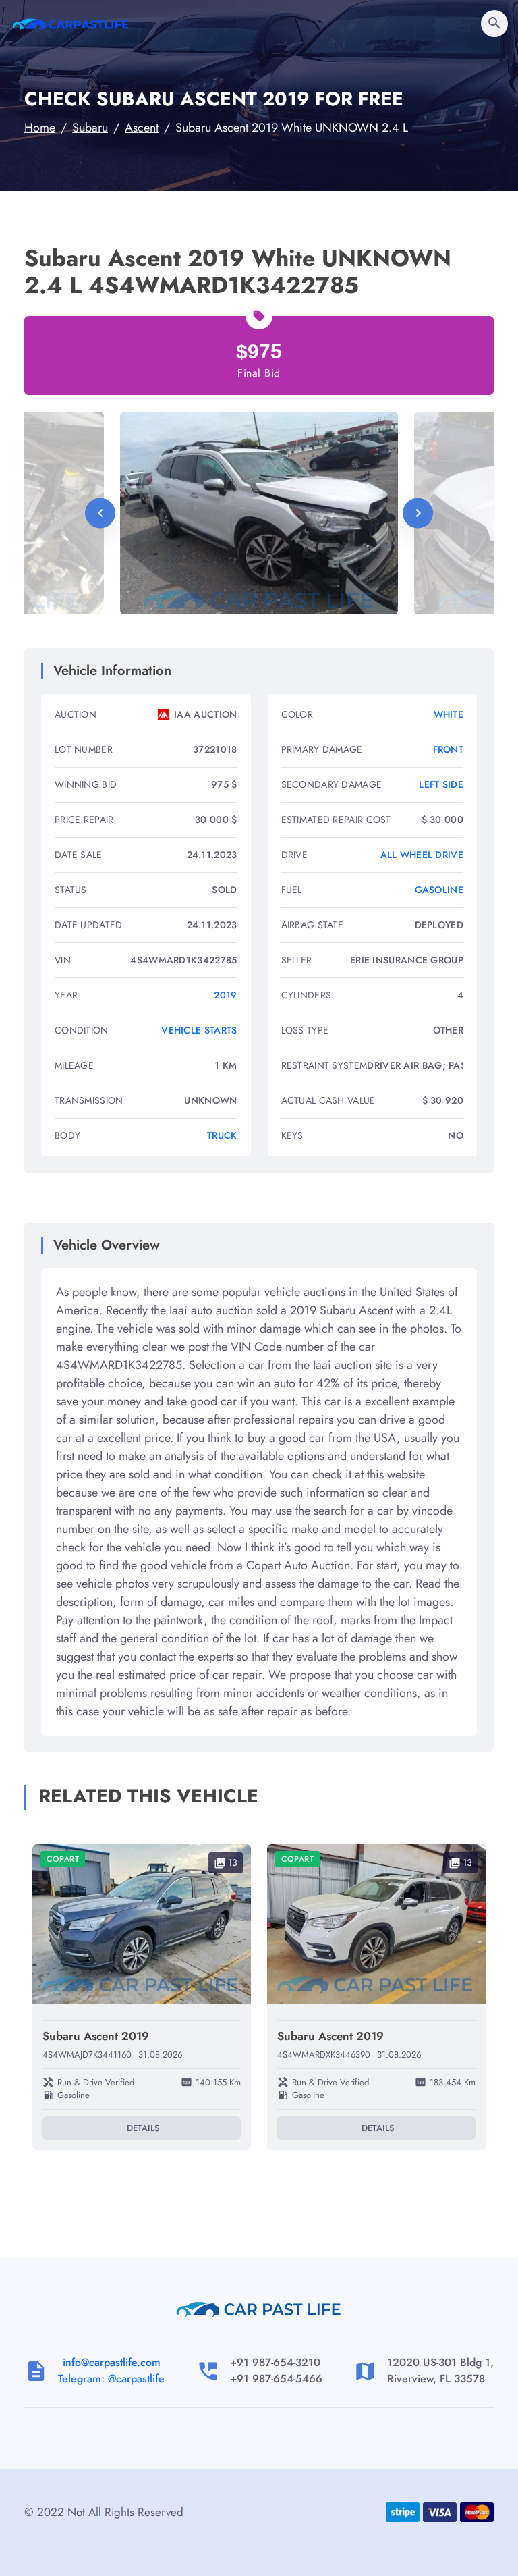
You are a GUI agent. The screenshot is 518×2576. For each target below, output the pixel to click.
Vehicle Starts (199, 1030)
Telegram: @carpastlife (111, 2379)
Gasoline (439, 890)
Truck (222, 1135)
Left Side (441, 784)
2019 (225, 995)
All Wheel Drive (422, 855)
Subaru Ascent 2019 (96, 2036)
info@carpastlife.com (112, 2362)
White (449, 714)
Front (449, 749)
